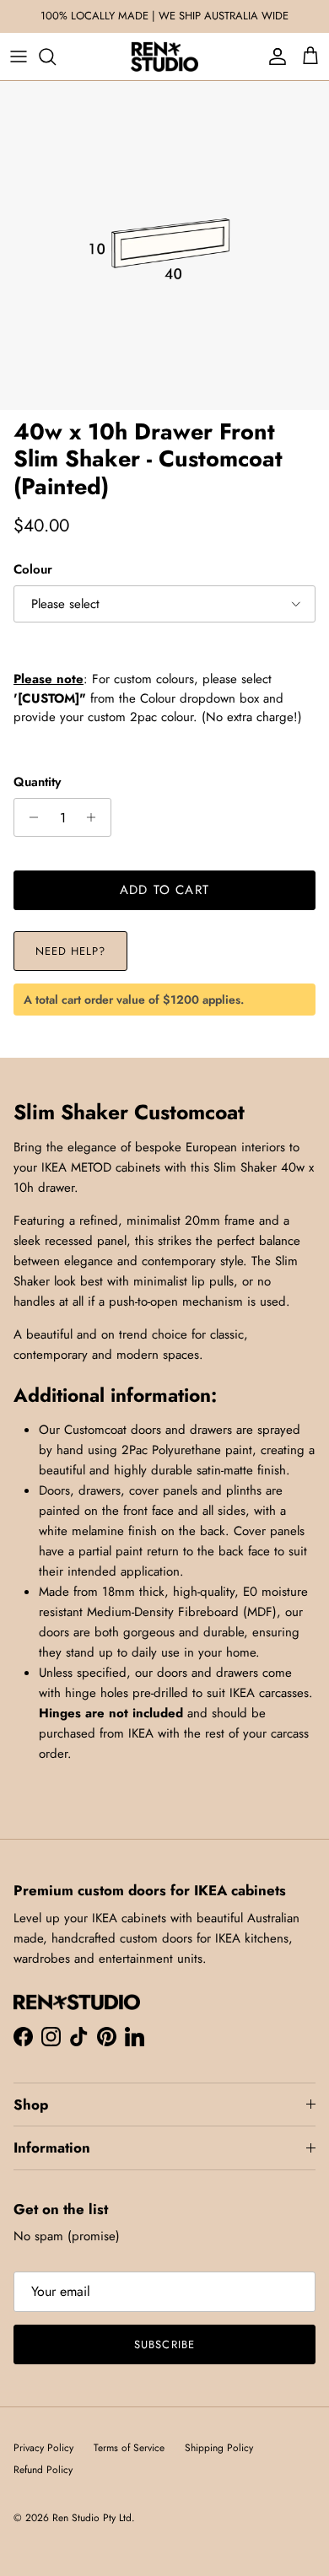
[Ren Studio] (164, 57)
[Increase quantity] (96, 817)
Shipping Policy (219, 2448)
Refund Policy (43, 2470)
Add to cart (164, 890)
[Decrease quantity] (29, 817)
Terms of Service (129, 2448)
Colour (33, 570)
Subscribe (164, 2344)
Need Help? (70, 951)
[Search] (56, 57)
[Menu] (19, 57)
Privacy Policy (43, 2448)
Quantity (37, 782)
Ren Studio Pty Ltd (92, 2518)
